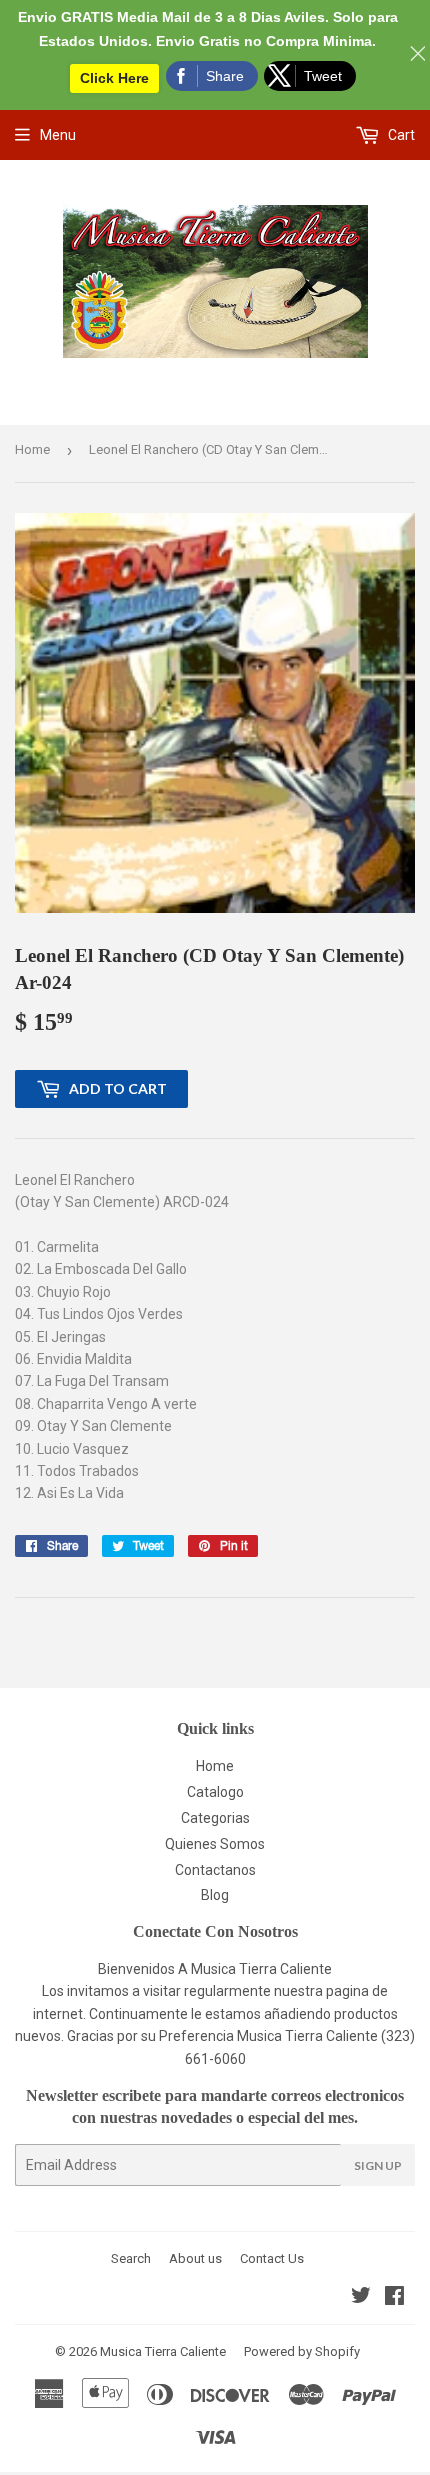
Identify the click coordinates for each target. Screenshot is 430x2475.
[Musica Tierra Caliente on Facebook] (394, 2298)
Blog (215, 1895)
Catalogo (215, 1792)
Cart (400, 135)
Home (32, 449)
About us (195, 2258)
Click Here (114, 78)
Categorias (215, 1818)
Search (131, 2258)
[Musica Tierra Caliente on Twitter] (361, 2298)
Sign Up (378, 2165)
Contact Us (272, 2258)
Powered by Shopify (302, 2351)
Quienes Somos (215, 1844)
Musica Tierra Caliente (163, 2351)
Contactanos (215, 1870)
